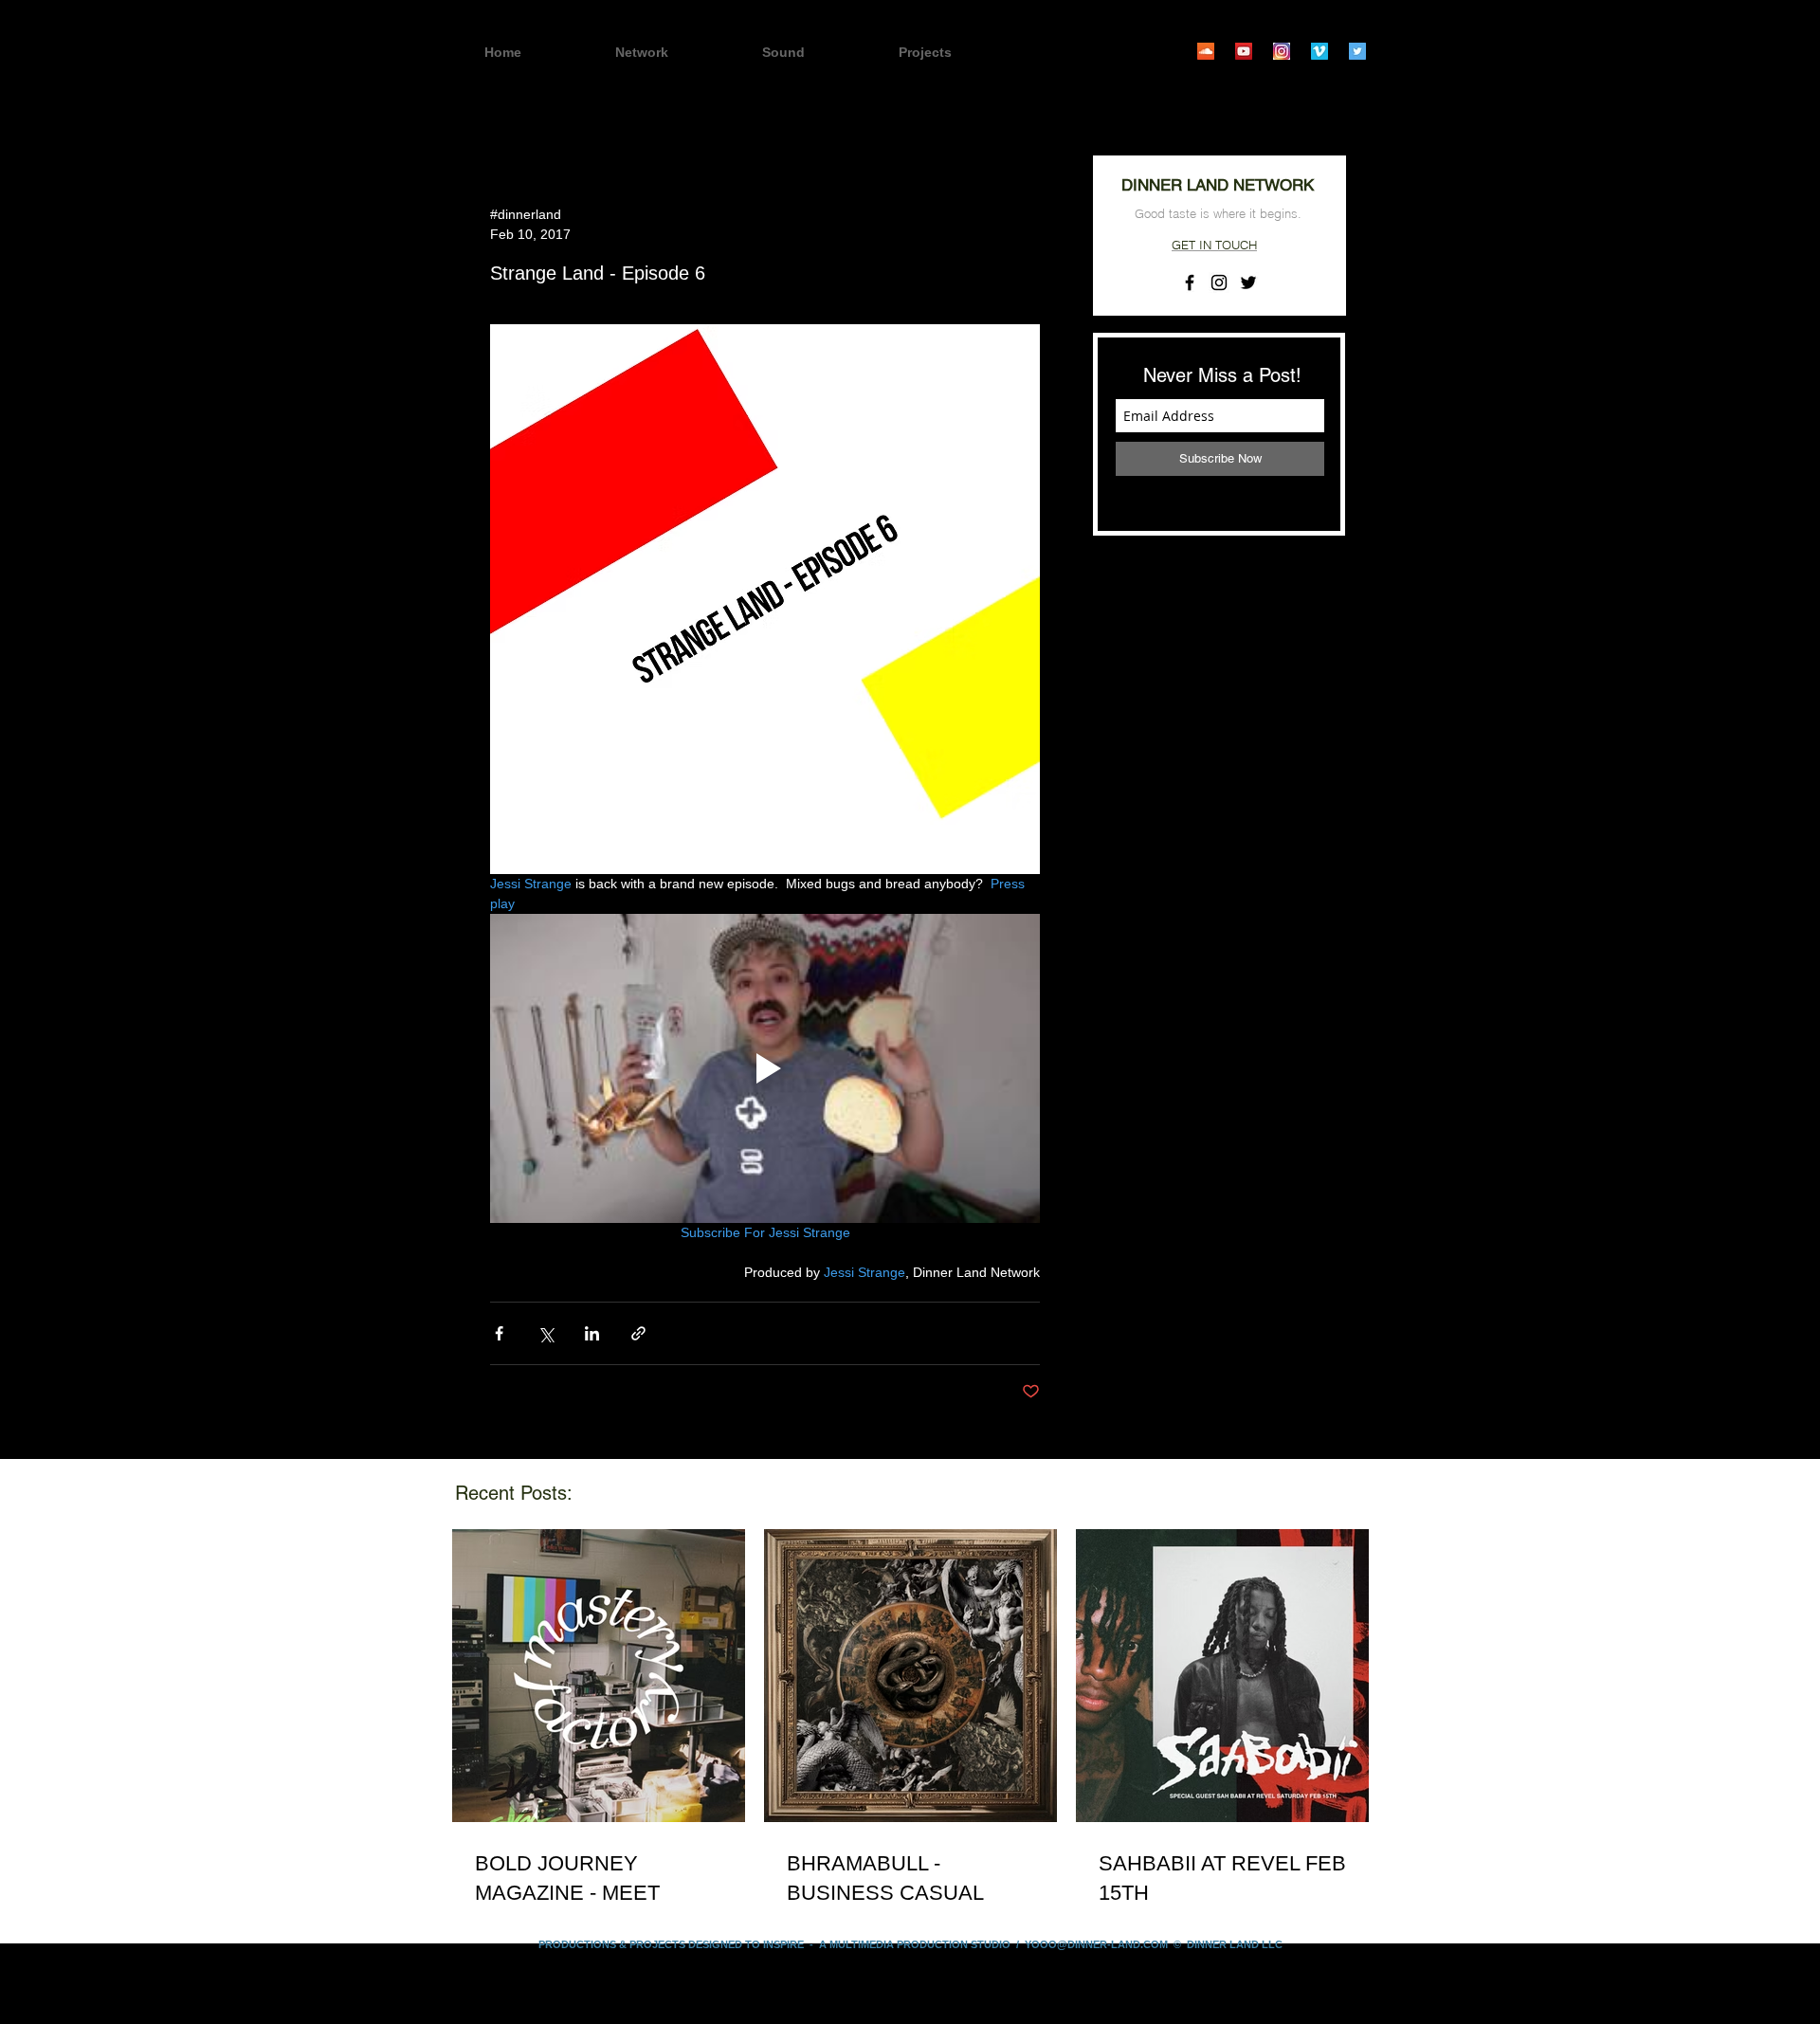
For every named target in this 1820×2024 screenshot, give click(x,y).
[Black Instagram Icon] (1219, 283)
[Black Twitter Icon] (1248, 283)
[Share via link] (638, 1333)
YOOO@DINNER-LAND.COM (1096, 1944)
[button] (958, 53)
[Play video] (765, 1068)
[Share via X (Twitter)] (546, 1333)
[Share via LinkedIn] (592, 1333)
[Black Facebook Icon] (1190, 283)
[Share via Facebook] (499, 1333)
